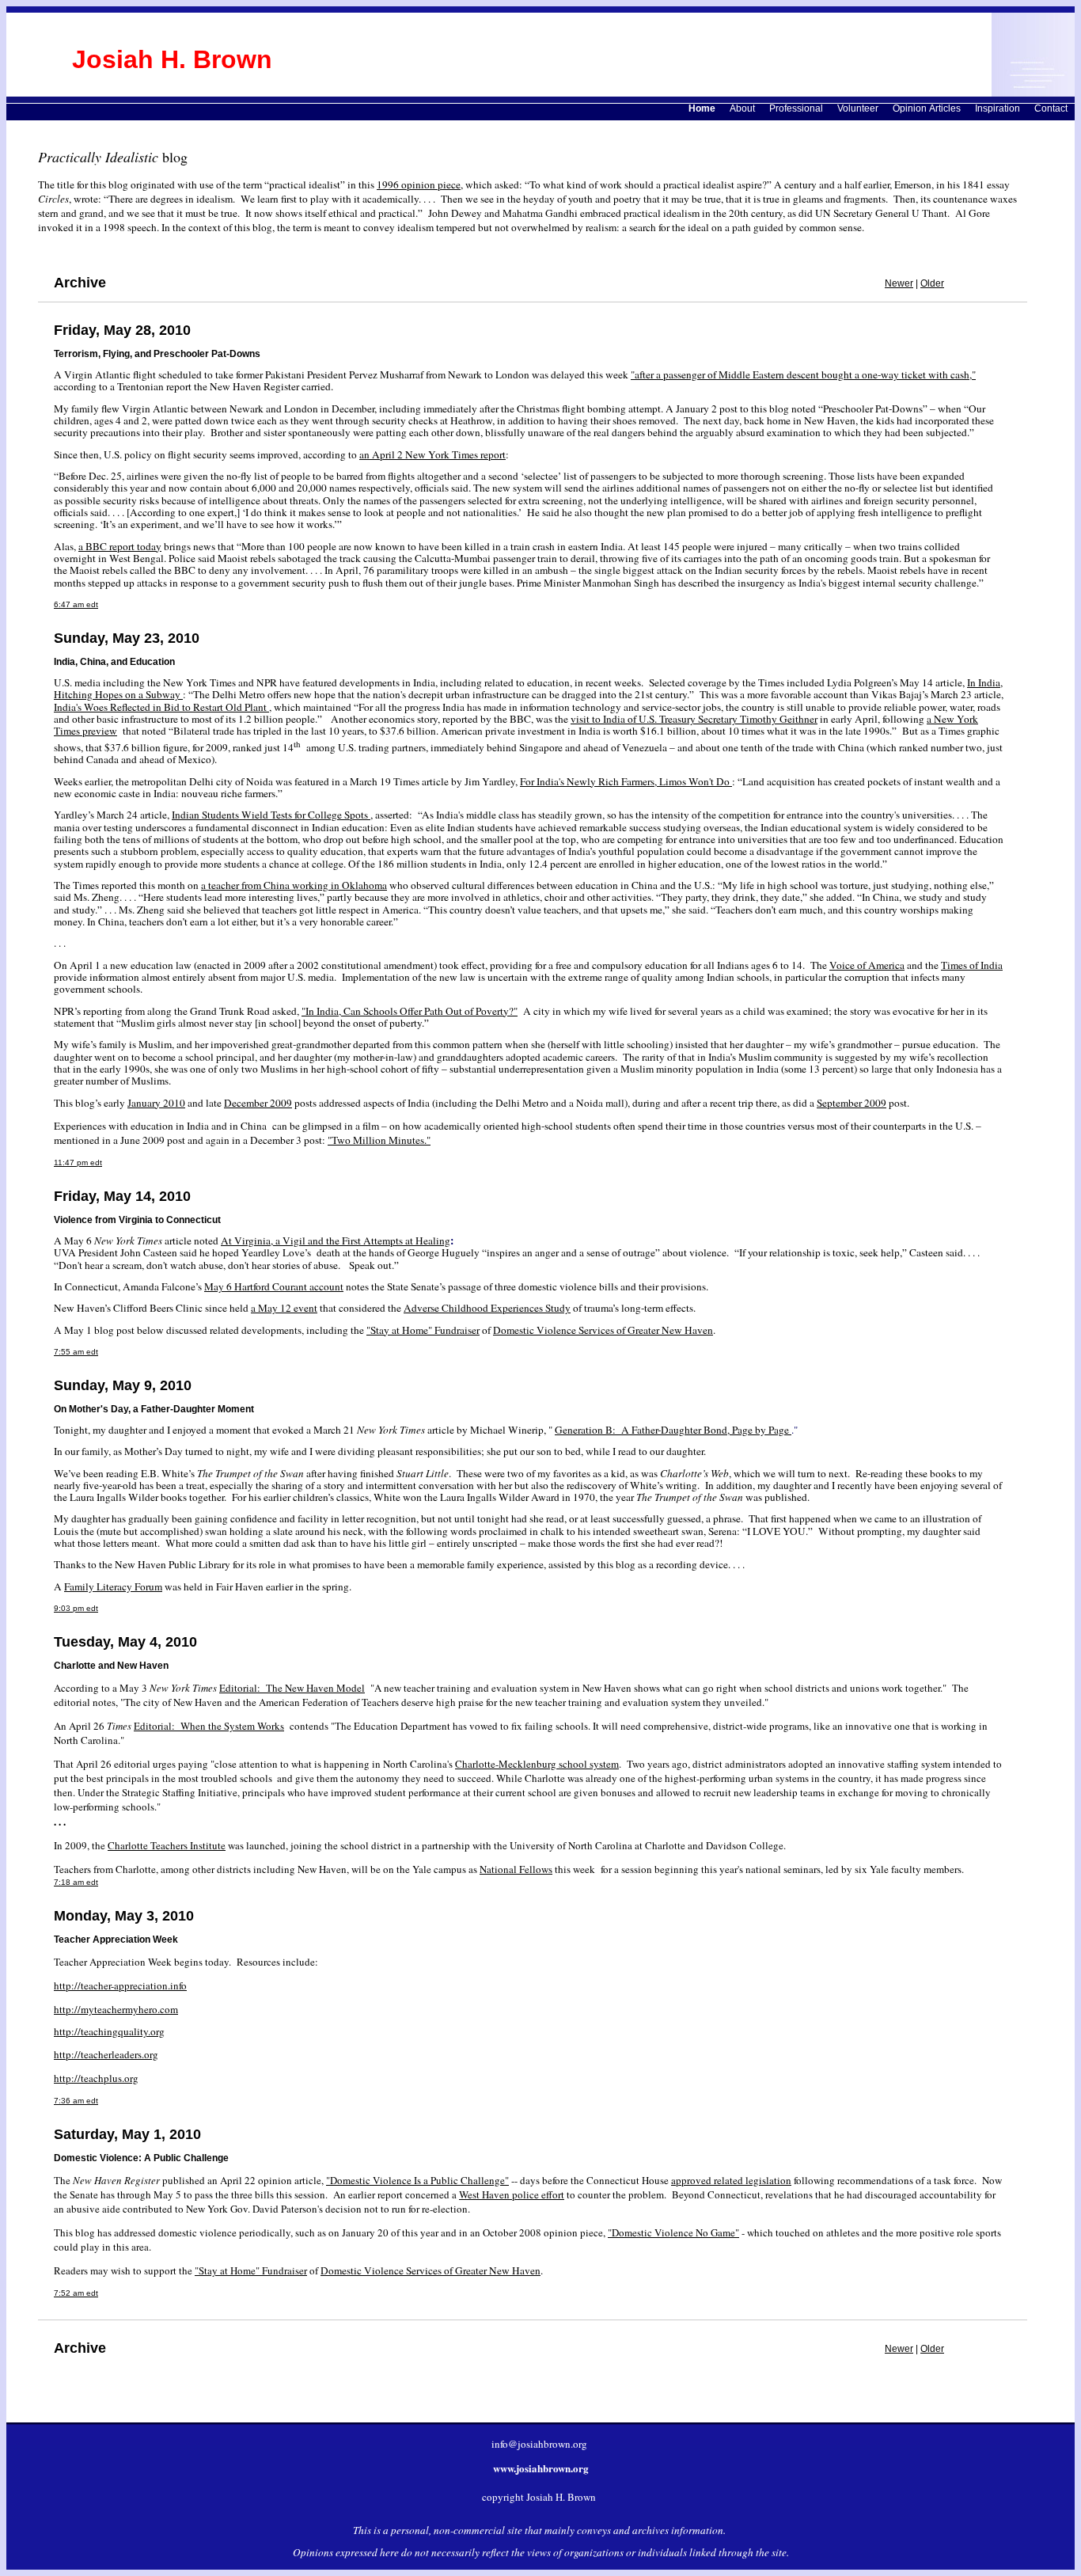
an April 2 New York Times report (432, 454)
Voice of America (867, 965)
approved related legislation (731, 2180)
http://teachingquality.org (109, 2031)
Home (702, 108)
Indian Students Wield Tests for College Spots (271, 815)
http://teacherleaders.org (106, 2054)
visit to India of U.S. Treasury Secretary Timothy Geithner (694, 719)
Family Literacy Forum (113, 1586)
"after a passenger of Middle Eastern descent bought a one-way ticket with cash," (803, 374)
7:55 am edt (76, 1352)
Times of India (972, 965)
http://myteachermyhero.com (116, 2009)
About (742, 108)
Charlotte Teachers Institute (167, 1845)
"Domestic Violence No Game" (673, 2232)
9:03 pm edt (76, 1608)
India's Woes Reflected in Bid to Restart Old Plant (161, 707)
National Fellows (516, 1869)
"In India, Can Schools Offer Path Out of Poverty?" (410, 1011)
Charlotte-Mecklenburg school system (537, 1764)
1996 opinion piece (419, 184)
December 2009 (258, 1103)
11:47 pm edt (78, 1163)
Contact (1051, 108)
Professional (796, 108)
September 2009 (852, 1103)
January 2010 (156, 1103)
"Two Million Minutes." (379, 1140)
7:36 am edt (76, 2101)
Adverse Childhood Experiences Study (487, 1308)
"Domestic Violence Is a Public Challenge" (417, 2180)
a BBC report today (120, 546)
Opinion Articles (927, 108)
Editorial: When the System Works (209, 1726)
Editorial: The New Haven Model (292, 1688)
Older (932, 283)
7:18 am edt (76, 1882)
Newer (899, 283)
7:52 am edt (76, 2293)
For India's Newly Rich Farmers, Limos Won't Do (626, 781)
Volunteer (858, 108)
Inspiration (998, 108)
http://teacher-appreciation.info (120, 1985)
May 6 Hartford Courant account (274, 1286)
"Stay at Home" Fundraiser (423, 1330)
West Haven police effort (512, 2194)
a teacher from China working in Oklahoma (294, 885)
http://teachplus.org (96, 2078)
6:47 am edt (76, 604)
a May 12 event (284, 1308)
